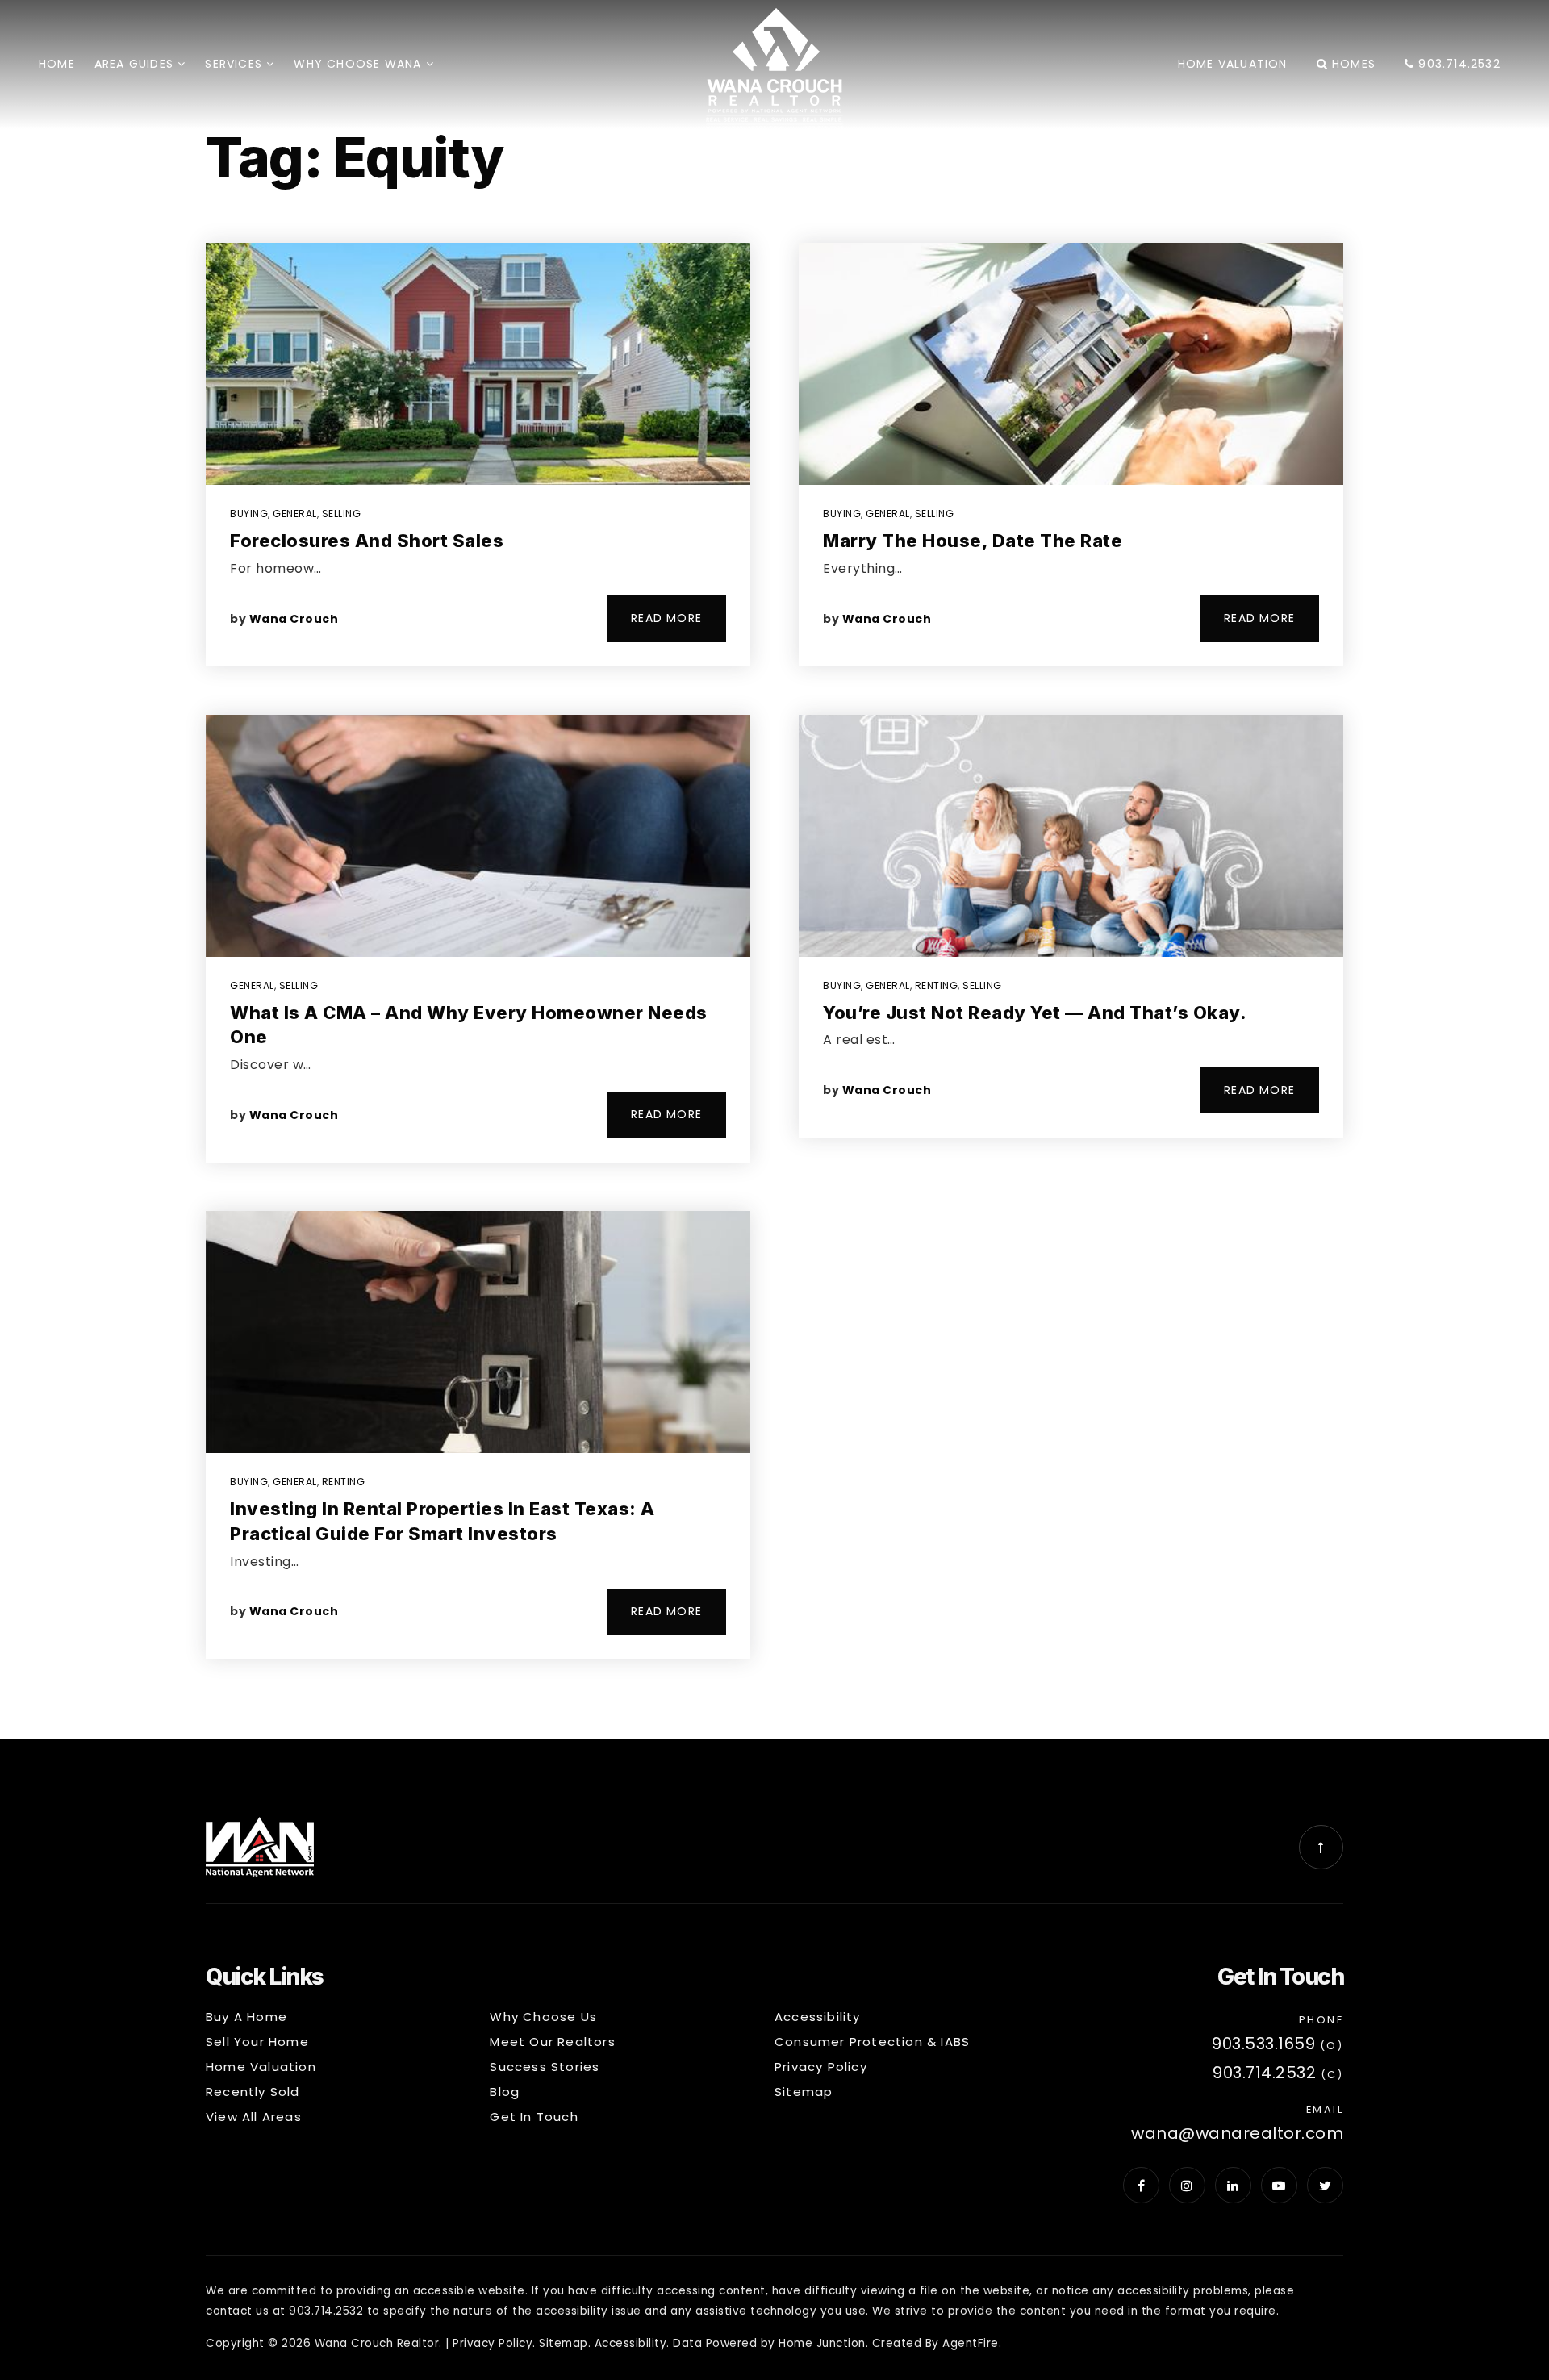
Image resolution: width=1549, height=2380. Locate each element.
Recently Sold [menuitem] (253, 2092)
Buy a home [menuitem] (246, 2017)
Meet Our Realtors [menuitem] (552, 2042)
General (295, 514)
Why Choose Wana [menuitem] (359, 64)
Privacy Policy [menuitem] (821, 2067)
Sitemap (564, 2343)
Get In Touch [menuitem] (534, 2117)
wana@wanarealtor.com (1237, 2133)
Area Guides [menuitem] (136, 64)
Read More (666, 618)
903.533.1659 (1263, 2044)
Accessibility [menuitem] (818, 2017)
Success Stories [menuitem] (545, 2067)
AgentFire (971, 2343)
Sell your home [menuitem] (257, 2042)
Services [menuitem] (236, 64)
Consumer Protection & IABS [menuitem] (872, 2042)
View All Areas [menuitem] (254, 2117)
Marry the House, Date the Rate (973, 541)
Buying (249, 514)
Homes (1352, 64)
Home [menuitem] (57, 64)
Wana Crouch (294, 619)
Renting (344, 1482)
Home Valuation (1233, 64)
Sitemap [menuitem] (804, 2092)
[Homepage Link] (774, 67)
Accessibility (631, 2343)
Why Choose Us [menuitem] (543, 2017)
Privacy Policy (493, 2343)
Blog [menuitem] (505, 2092)
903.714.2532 (1457, 64)
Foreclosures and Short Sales (367, 541)
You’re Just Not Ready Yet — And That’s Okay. (1035, 1013)
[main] (774, 870)
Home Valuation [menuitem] (261, 2067)
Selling (342, 514)
